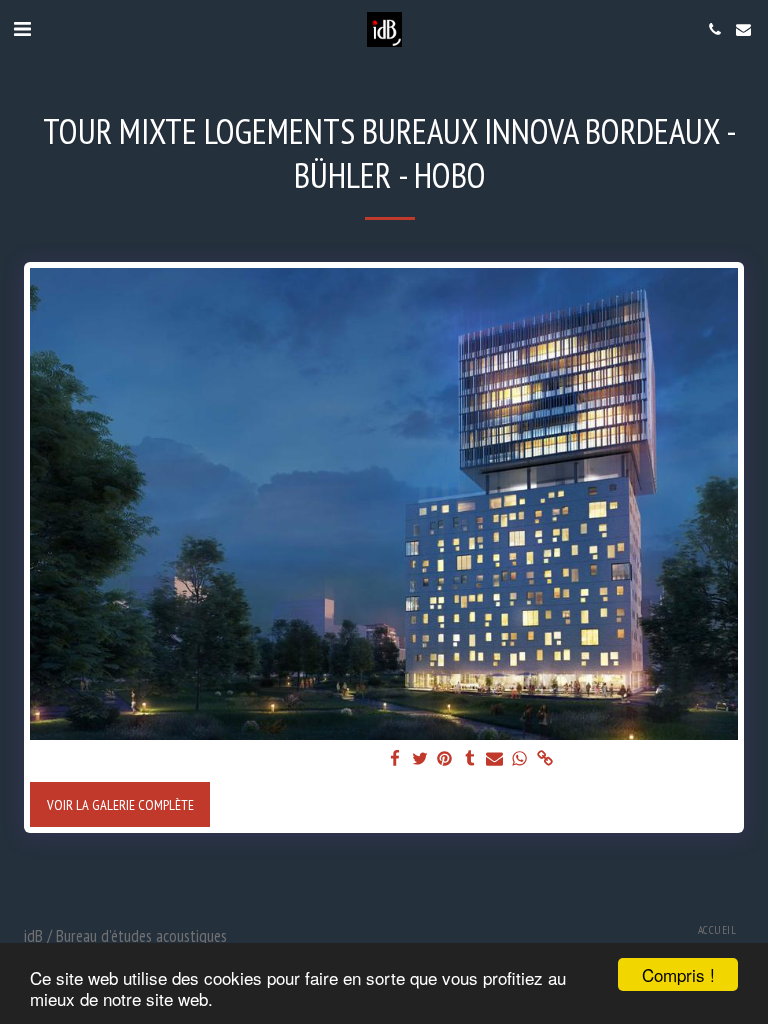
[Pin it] (445, 759)
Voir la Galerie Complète (120, 804)
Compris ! (678, 974)
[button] (22, 29)
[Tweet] (420, 759)
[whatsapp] (520, 759)
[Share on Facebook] (395, 759)
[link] (545, 759)
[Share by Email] (495, 759)
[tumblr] (470, 759)
